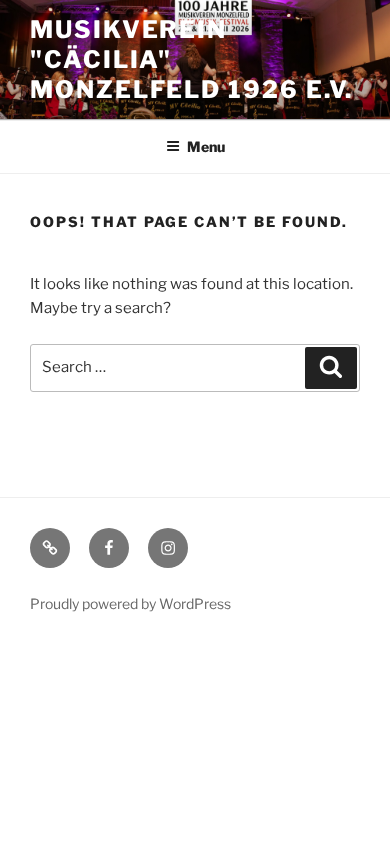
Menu (206, 146)
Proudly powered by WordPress (130, 603)
